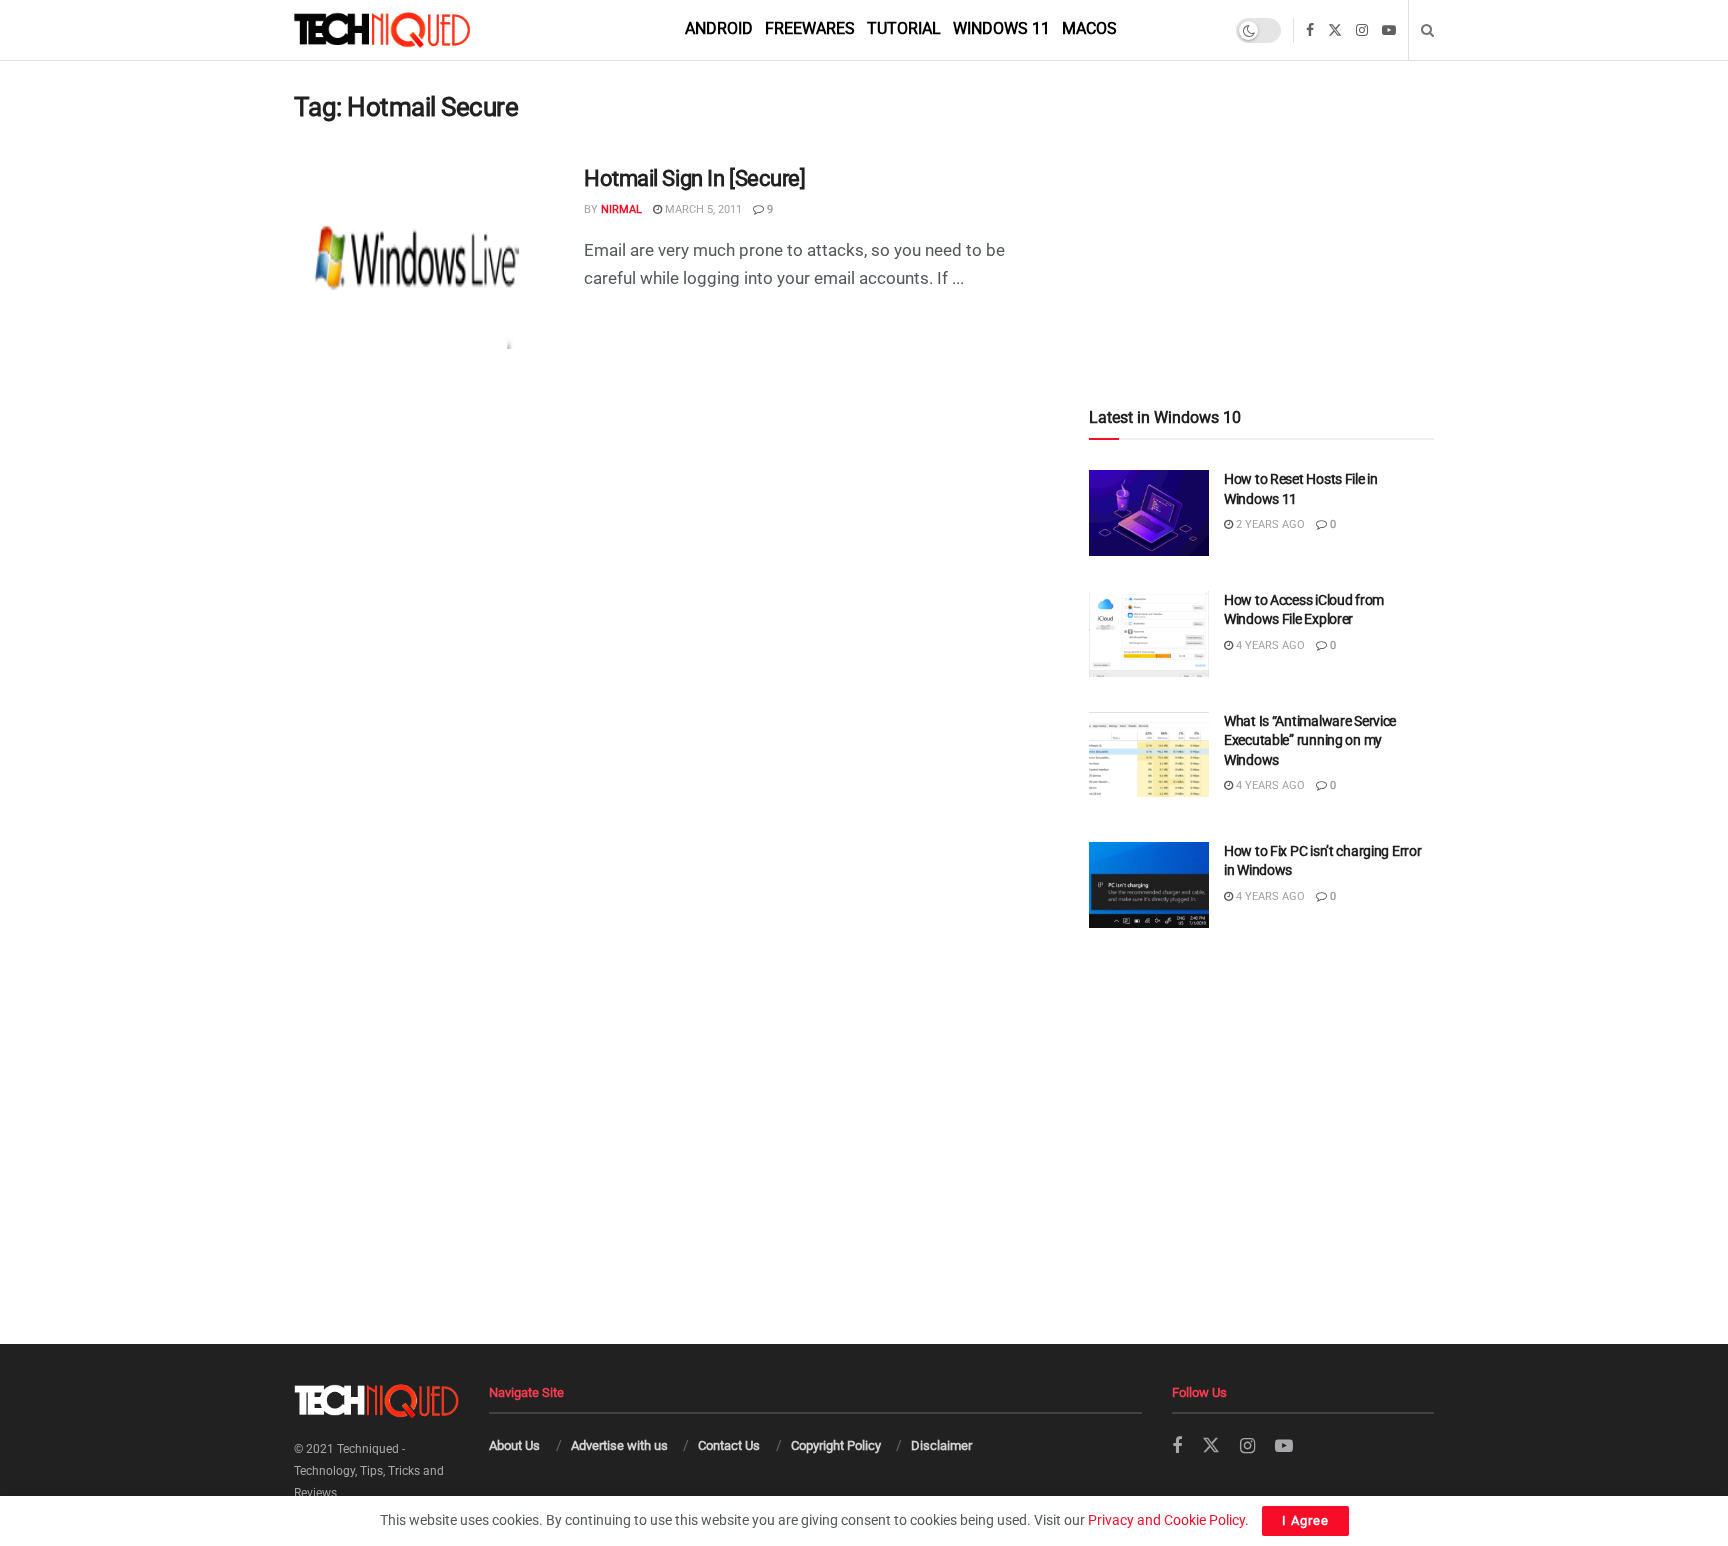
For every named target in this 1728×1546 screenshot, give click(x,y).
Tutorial (904, 28)
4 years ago (1269, 645)
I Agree (1305, 1520)
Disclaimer (941, 1445)
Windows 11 (1001, 28)
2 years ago (1269, 524)
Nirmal (621, 209)
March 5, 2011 (702, 209)
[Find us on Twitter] (1335, 30)
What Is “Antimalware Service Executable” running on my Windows (1310, 740)
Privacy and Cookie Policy (1166, 1520)
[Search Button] (1427, 30)
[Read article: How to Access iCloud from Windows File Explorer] (1149, 634)
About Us (514, 1445)
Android (719, 28)
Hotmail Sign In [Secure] (694, 178)
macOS (1089, 28)
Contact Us (729, 1445)
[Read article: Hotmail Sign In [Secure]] (424, 257)
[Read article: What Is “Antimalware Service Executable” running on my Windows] (1149, 755)
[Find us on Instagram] (1362, 30)
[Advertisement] (1261, 191)
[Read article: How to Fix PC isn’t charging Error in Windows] (1149, 885)
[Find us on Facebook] (1310, 30)
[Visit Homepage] (416, 30)
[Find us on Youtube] (1389, 30)
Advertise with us (619, 1445)
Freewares (810, 28)
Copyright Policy (836, 1445)
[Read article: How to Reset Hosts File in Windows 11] (1149, 513)
